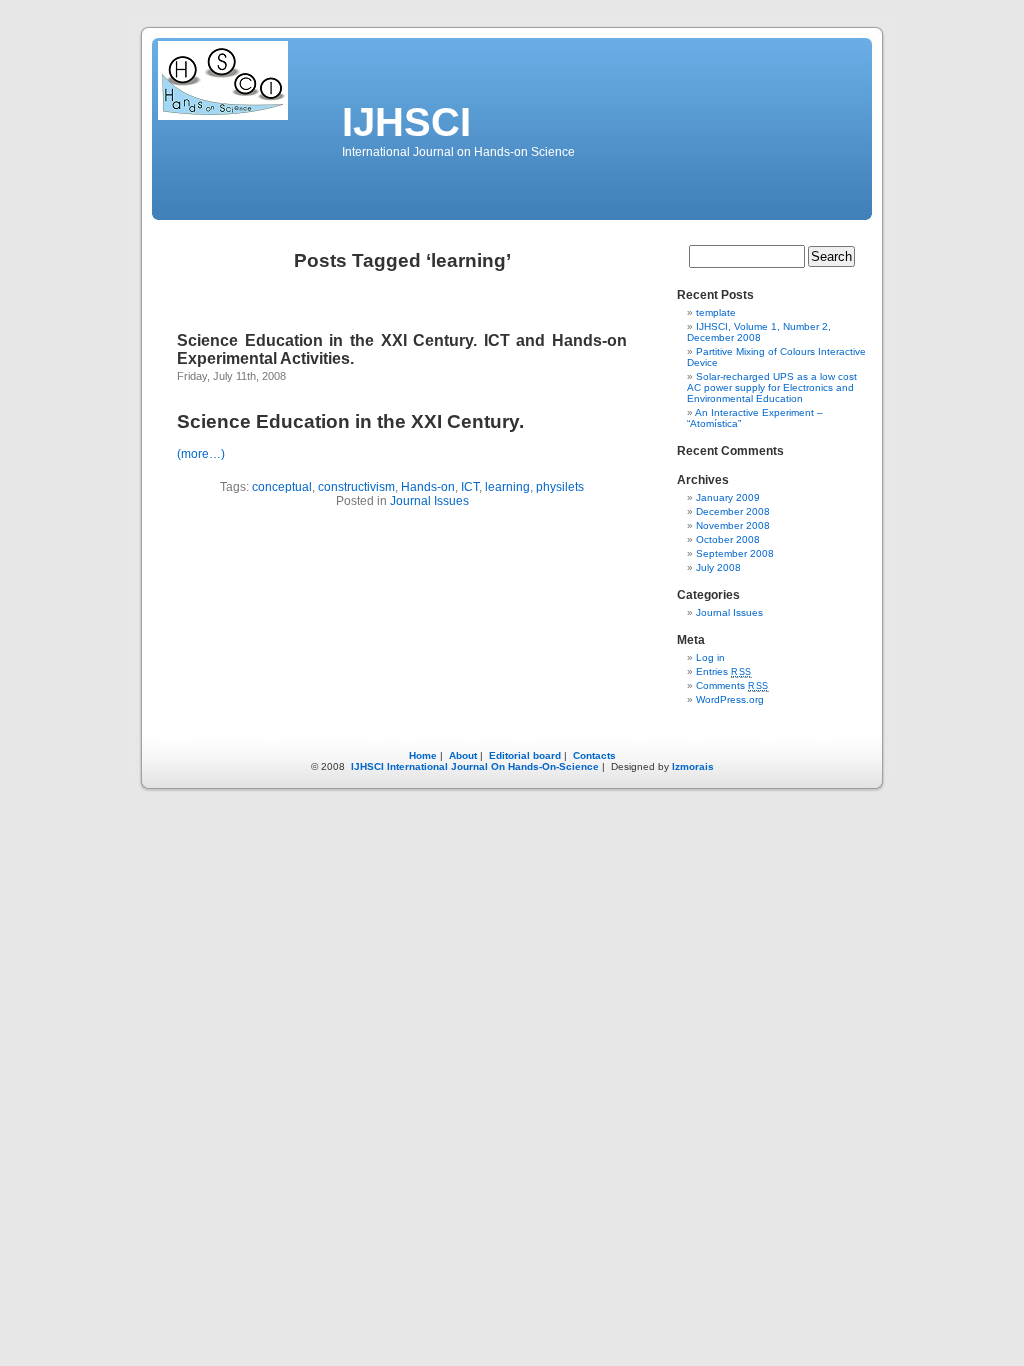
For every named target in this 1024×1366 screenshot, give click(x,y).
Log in (710, 657)
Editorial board (525, 755)
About (463, 755)
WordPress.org (730, 699)
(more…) (201, 454)
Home (423, 755)
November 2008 (733, 525)
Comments (732, 685)
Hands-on (428, 487)
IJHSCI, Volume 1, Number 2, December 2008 (759, 332)
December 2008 (733, 511)
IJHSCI (406, 122)
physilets (560, 487)
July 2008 (718, 567)
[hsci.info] (223, 116)
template (716, 312)
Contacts (594, 755)
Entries (724, 671)
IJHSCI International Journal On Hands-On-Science (473, 766)
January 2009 (728, 497)
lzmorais (693, 766)
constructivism (356, 487)
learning (507, 487)
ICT (470, 487)
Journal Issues (429, 501)
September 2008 (735, 553)
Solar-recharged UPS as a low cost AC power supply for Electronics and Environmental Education (772, 387)
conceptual (282, 487)
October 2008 (728, 539)
